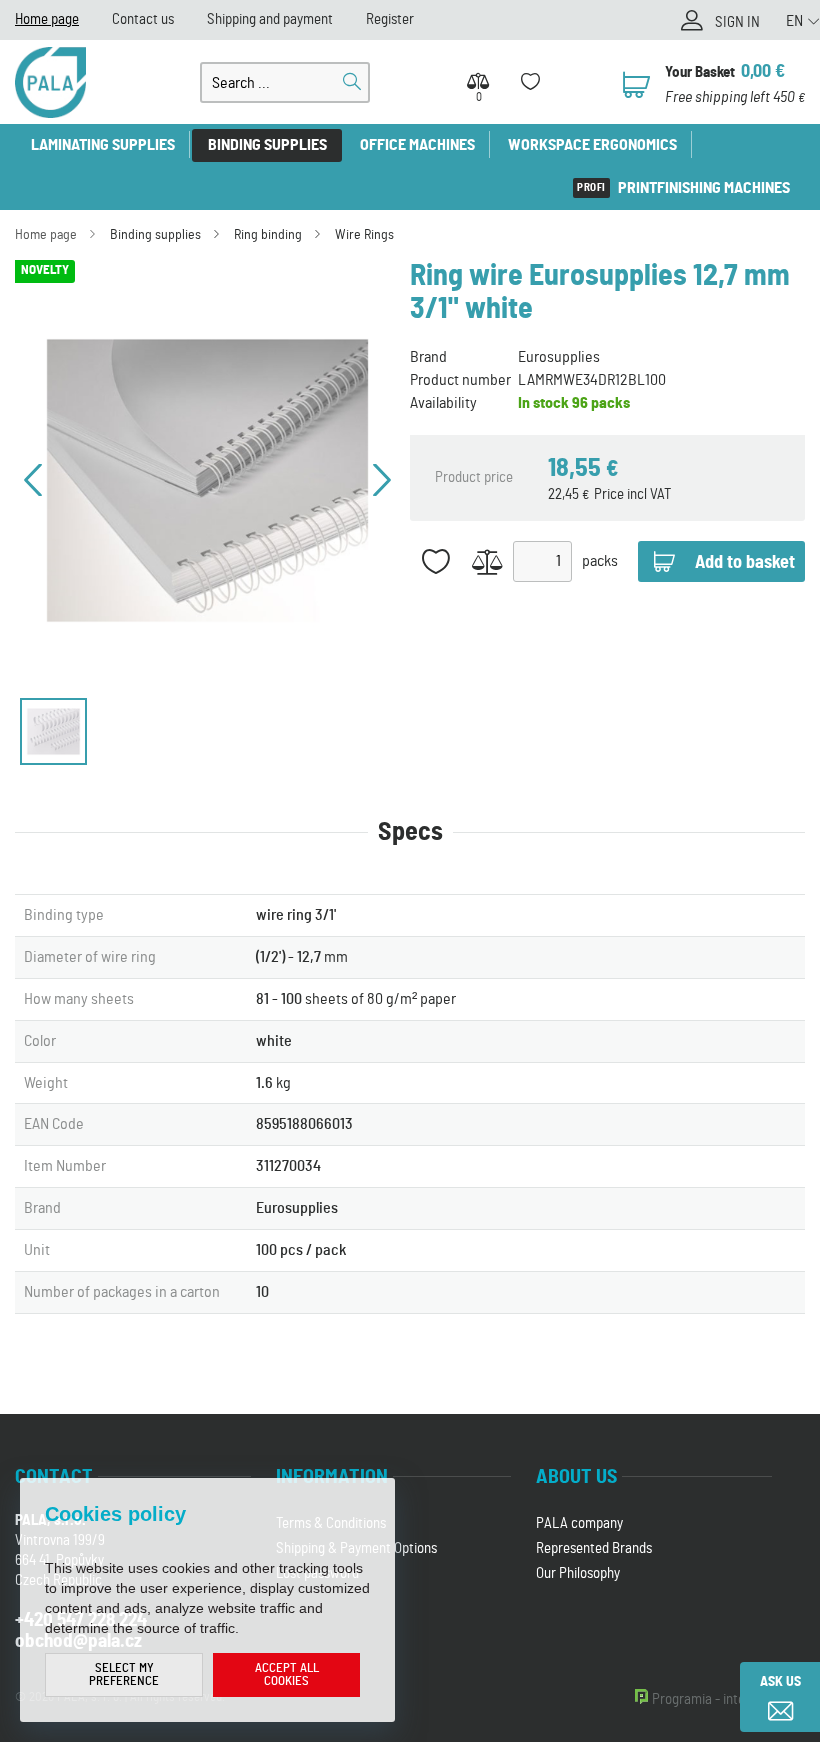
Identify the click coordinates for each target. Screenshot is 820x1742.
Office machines (417, 145)
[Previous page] (33, 480)
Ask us (780, 1682)
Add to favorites (436, 561)
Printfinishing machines (704, 188)
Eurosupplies (559, 357)
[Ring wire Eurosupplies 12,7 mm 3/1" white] (207, 480)
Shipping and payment (270, 19)
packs (600, 561)
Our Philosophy (578, 1573)
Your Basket (700, 72)
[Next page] (382, 480)
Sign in (737, 22)
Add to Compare (488, 561)
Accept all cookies (287, 1675)
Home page (47, 19)
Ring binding (268, 235)
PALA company (579, 1523)
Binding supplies (267, 145)
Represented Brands (594, 1548)
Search (352, 82)
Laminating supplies (103, 145)
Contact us (143, 19)
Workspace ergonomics (592, 145)
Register (390, 19)
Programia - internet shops (728, 1699)
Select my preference (124, 1675)
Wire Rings (364, 235)
